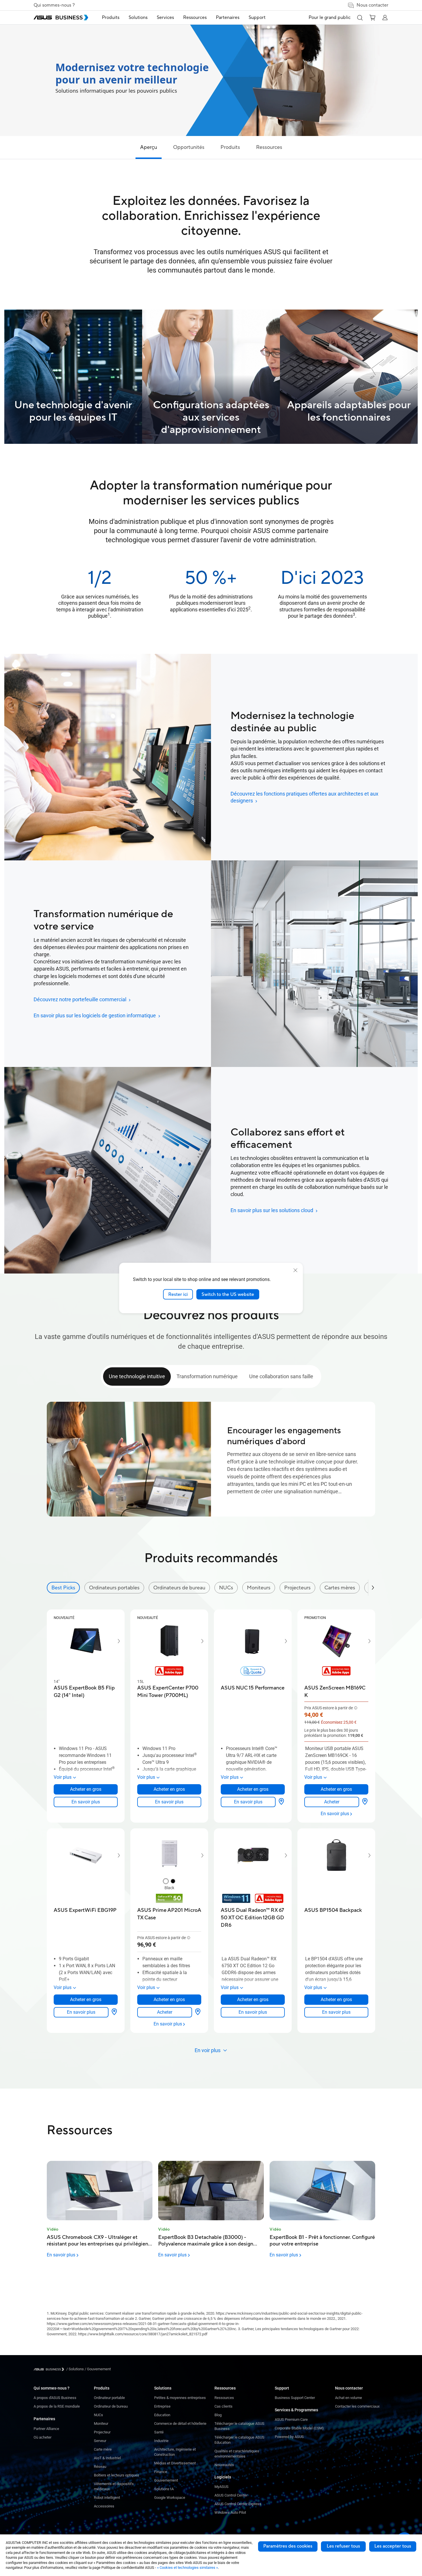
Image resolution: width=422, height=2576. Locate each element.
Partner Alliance (46, 2429)
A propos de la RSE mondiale (57, 2406)
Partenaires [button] (228, 18)
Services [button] (165, 18)
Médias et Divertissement (175, 2463)
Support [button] (257, 18)
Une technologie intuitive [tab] (137, 1376)
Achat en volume (349, 2398)
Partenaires (44, 2419)
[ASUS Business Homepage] (61, 18)
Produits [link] (230, 147)
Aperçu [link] (149, 147)
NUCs (98, 2415)
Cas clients (223, 2406)
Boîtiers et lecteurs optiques (117, 2475)
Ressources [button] (195, 18)
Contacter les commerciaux (357, 2406)
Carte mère (103, 2449)
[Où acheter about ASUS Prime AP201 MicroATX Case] (198, 2012)
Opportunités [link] (189, 147)
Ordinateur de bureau (111, 2406)
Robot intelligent (107, 2498)
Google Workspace (170, 2498)
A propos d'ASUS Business (55, 2398)
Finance (161, 2472)
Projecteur (102, 2432)
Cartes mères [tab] (340, 1588)
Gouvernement (166, 2480)
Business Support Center (295, 2398)
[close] (295, 1270)
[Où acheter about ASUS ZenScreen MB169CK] (365, 1802)
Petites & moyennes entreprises (180, 2398)
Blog (218, 2415)
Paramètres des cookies (288, 2546)
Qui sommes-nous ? (54, 5)
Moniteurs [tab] (259, 1588)
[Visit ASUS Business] (50, 2369)
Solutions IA (164, 2489)
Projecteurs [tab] (297, 1588)
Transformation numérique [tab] (207, 1376)
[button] (360, 18)
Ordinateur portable (109, 2398)
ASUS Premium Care (291, 2420)
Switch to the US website (228, 1294)
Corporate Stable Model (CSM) (299, 2428)
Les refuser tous (343, 2546)
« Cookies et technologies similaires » (187, 2568)
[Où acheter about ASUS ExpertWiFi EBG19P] (114, 2012)
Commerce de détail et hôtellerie (180, 2424)
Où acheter (42, 2437)
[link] (86, 1802)
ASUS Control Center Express (238, 2504)
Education (162, 2415)
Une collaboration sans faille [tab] (281, 1376)
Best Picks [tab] (63, 1588)
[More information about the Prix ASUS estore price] (356, 1708)
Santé (159, 2432)
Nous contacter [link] (372, 5)
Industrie (161, 2441)
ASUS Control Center (231, 2495)
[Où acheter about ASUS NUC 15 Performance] (281, 1802)
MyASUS (221, 2487)
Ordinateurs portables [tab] (114, 1588)
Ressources (224, 2398)
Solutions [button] (138, 18)
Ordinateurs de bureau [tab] (179, 1588)
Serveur (100, 2441)
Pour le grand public (330, 18)
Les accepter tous (393, 2546)
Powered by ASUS (289, 2437)
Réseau (100, 2467)
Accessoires (104, 2506)
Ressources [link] (269, 147)
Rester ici (178, 1294)
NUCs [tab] (226, 1588)
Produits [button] (111, 18)
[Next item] (115, 1641)
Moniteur (101, 2424)
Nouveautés (224, 2465)
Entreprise (162, 2406)
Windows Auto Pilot (230, 2512)
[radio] (166, 1882)
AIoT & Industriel (107, 2458)
